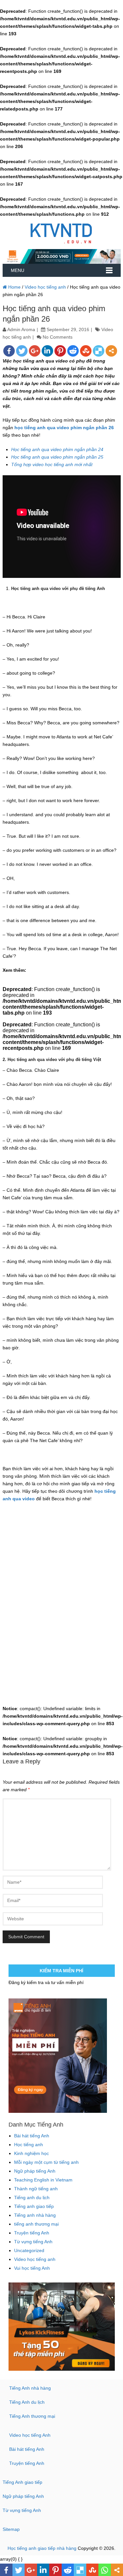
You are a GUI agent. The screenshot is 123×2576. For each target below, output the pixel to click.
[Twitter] (22, 351)
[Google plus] (35, 351)
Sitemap (11, 2529)
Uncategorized (29, 2250)
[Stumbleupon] (86, 351)
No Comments (58, 337)
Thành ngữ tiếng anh (36, 2189)
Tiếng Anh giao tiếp (22, 2482)
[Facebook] (9, 351)
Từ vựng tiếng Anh (33, 2242)
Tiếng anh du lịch (32, 2197)
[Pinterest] (60, 351)
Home (14, 287)
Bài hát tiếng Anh (32, 2136)
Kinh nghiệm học (31, 2153)
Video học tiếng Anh (30, 2435)
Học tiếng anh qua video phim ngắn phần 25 (57, 457)
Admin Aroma (21, 329)
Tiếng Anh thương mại (32, 2416)
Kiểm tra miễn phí (61, 1971)
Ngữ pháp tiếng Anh (35, 2171)
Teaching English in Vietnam (43, 2180)
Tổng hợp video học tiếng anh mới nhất (52, 464)
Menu (18, 270)
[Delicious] (99, 351)
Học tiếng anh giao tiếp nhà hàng (42, 2548)
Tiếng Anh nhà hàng (30, 2388)
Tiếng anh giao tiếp (34, 2206)
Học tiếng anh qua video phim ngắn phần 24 (57, 449)
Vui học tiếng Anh (32, 2268)
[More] (111, 351)
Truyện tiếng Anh (32, 2233)
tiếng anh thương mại (36, 2224)
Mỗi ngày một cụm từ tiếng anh (46, 2162)
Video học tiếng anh (45, 287)
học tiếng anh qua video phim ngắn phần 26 (64, 428)
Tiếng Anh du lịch (27, 2402)
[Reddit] (73, 351)
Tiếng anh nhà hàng (35, 2215)
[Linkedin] (47, 351)
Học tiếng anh (29, 2145)
